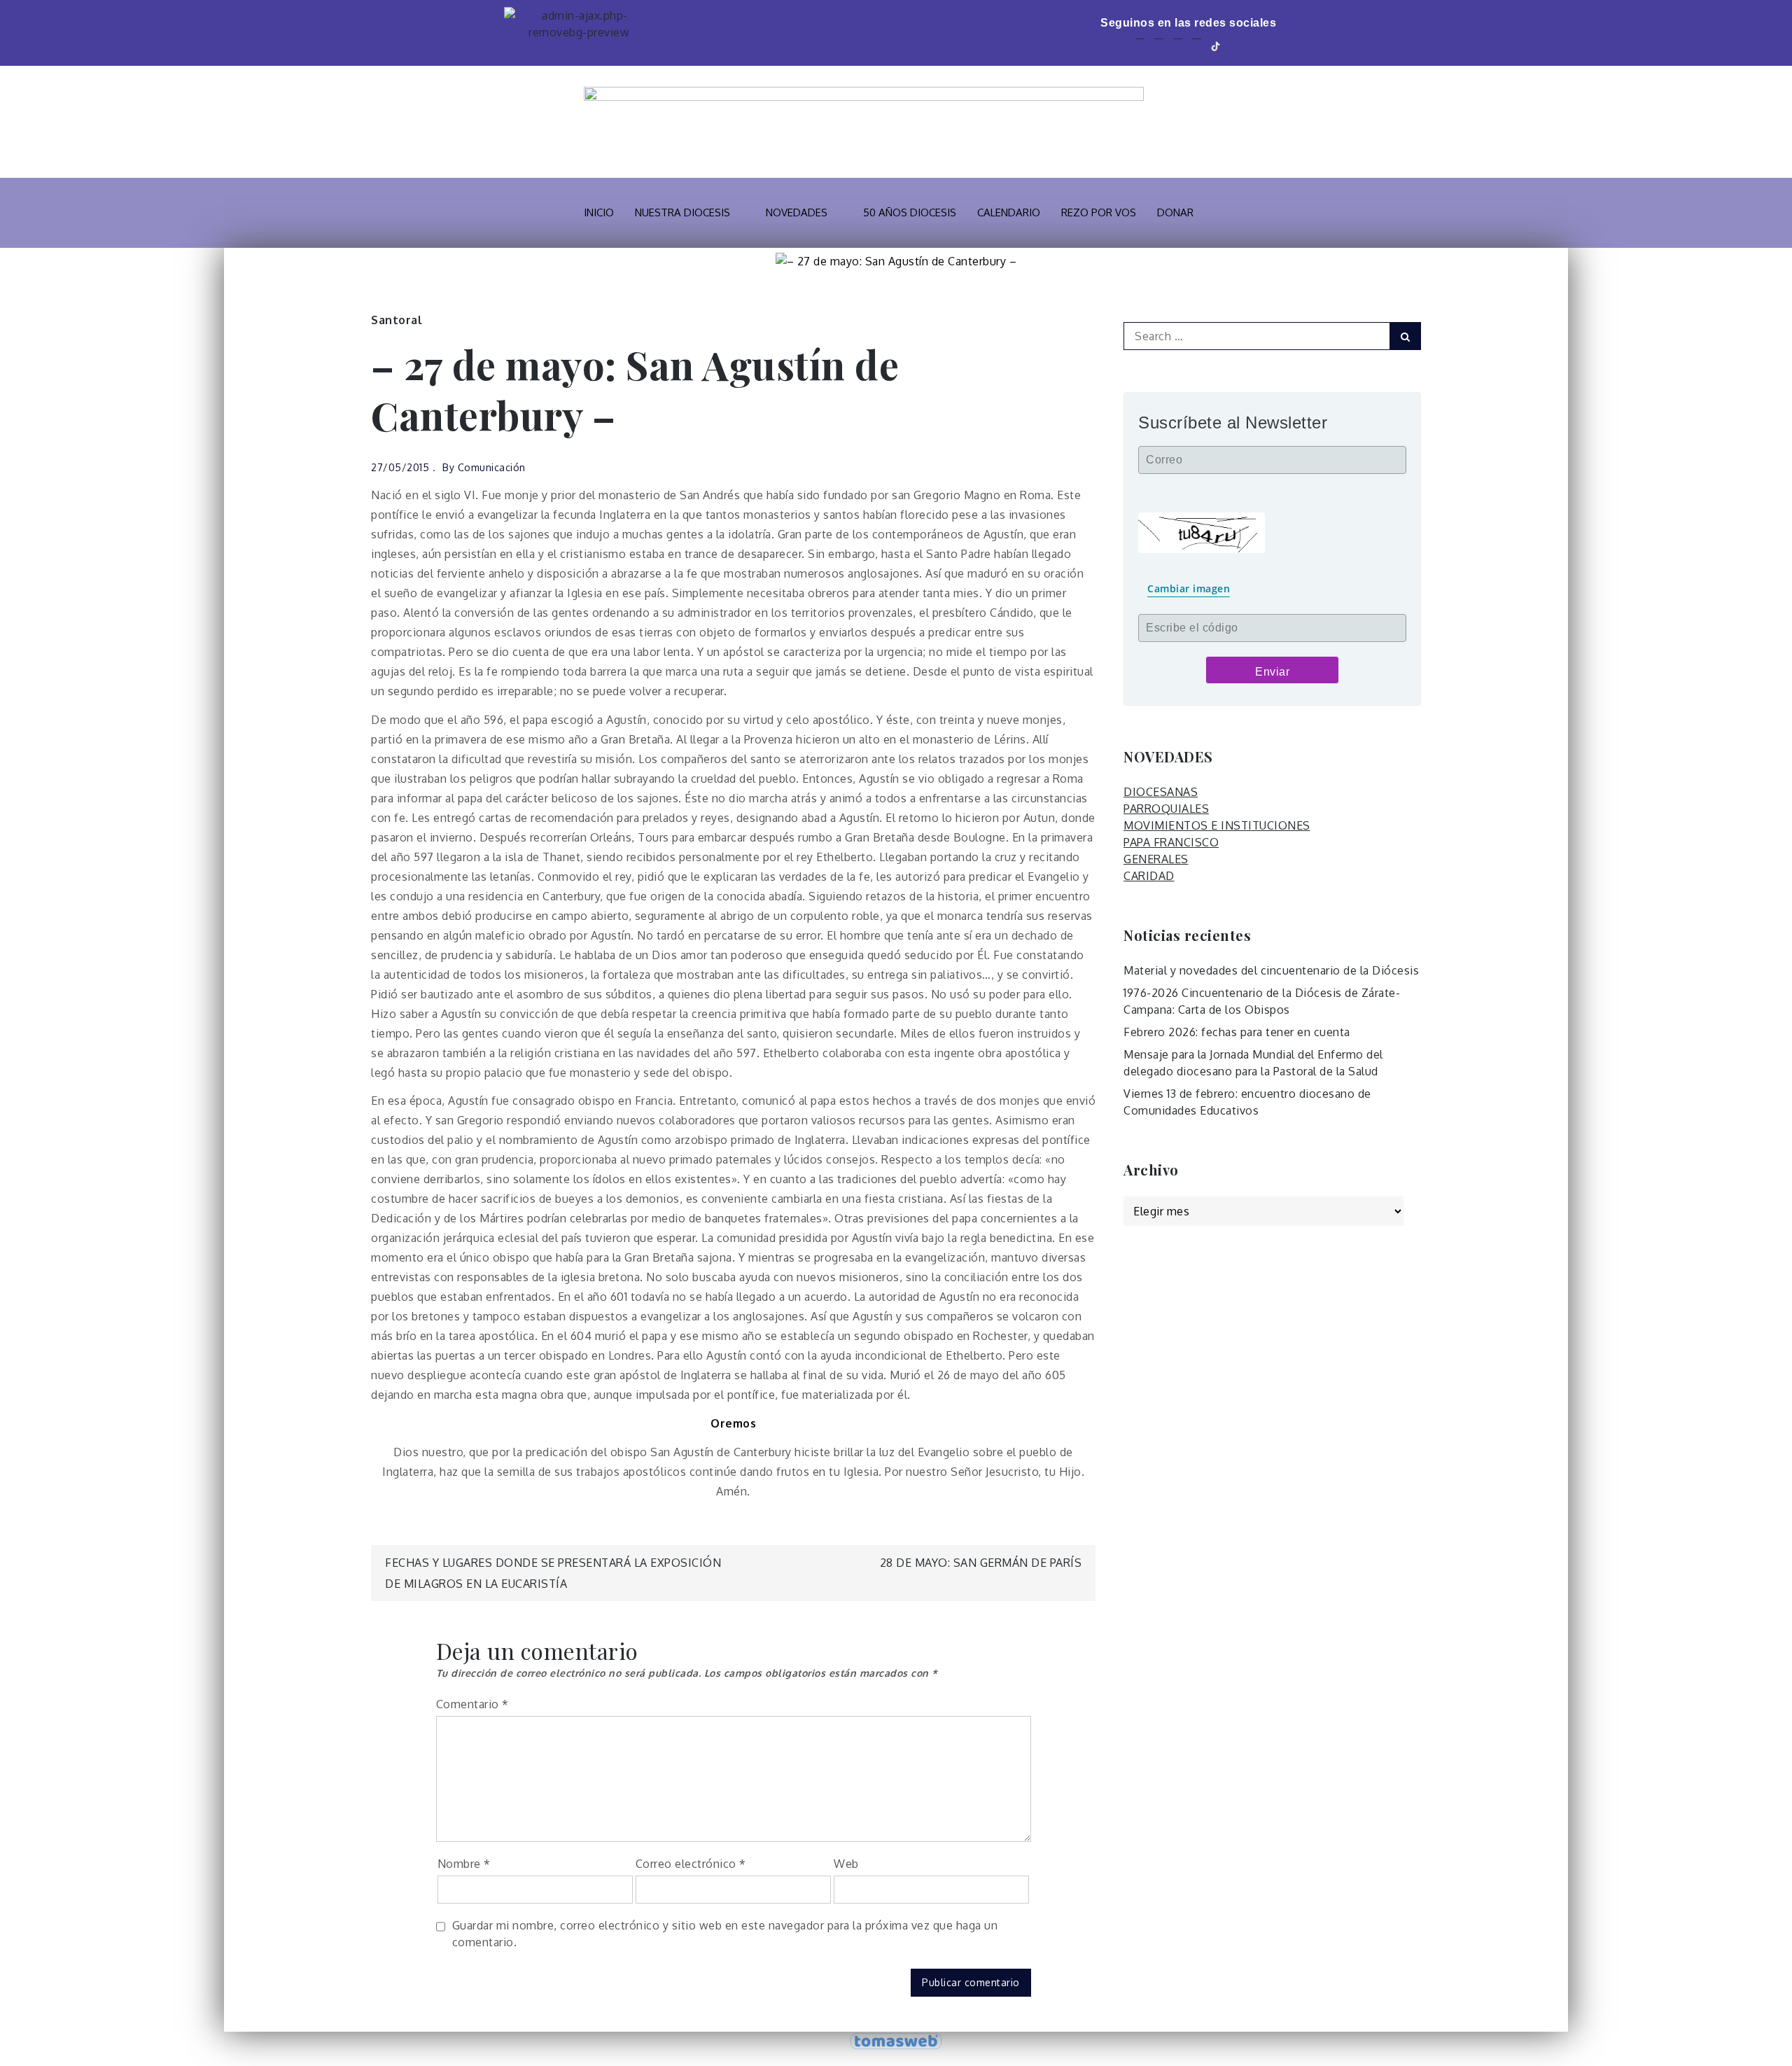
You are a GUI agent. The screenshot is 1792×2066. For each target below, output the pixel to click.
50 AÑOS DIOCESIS (910, 212)
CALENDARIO (1009, 212)
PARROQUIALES (1166, 809)
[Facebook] (1140, 45)
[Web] (1237, 45)
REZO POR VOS (1099, 212)
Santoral (397, 320)
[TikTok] (1217, 45)
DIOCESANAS (1161, 792)
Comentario (472, 1704)
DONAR (1175, 212)
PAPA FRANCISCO (1171, 842)
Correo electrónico (691, 1864)
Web (846, 1864)
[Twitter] (1159, 45)
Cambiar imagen (1189, 588)
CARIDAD (1149, 876)
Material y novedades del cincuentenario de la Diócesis (1271, 970)
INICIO (599, 212)
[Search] (1405, 336)
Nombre (464, 1864)
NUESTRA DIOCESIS (682, 212)
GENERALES (1156, 859)
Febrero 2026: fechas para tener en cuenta (1237, 1032)
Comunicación (492, 467)
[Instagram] (1197, 45)
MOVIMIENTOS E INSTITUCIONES (1217, 825)
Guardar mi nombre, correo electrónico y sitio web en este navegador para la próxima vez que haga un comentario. (725, 1934)
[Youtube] (1178, 45)
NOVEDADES (797, 212)
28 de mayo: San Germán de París (981, 1563)
